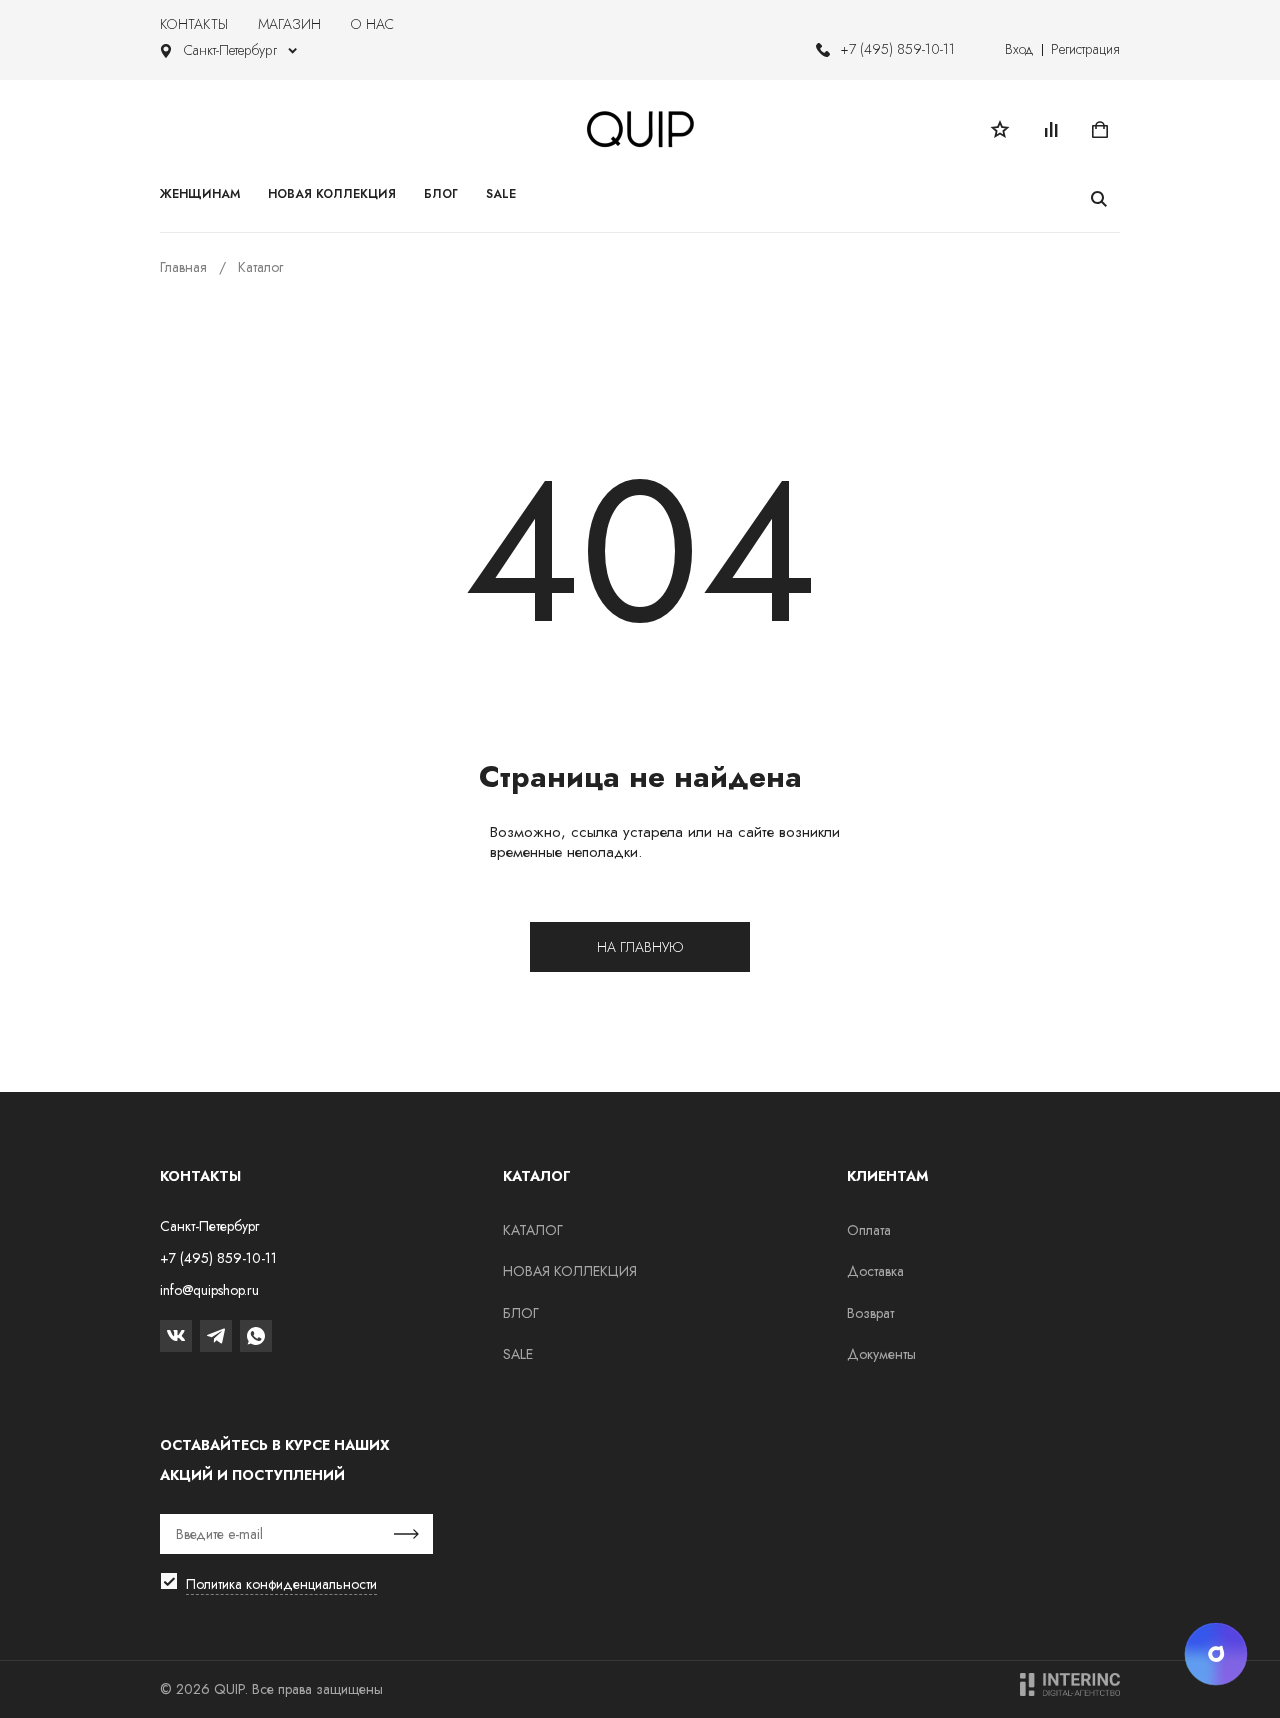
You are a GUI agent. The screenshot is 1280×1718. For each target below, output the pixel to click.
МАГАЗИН (289, 24)
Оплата (869, 1230)
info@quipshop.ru (209, 1290)
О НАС (372, 24)
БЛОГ (521, 1313)
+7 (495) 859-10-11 (897, 49)
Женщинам (200, 194)
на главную (640, 947)
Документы (881, 1354)
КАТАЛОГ (533, 1230)
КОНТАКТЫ (194, 24)
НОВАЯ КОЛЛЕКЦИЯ (570, 1271)
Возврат (870, 1313)
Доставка (875, 1271)
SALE (518, 1354)
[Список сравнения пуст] (1050, 129)
